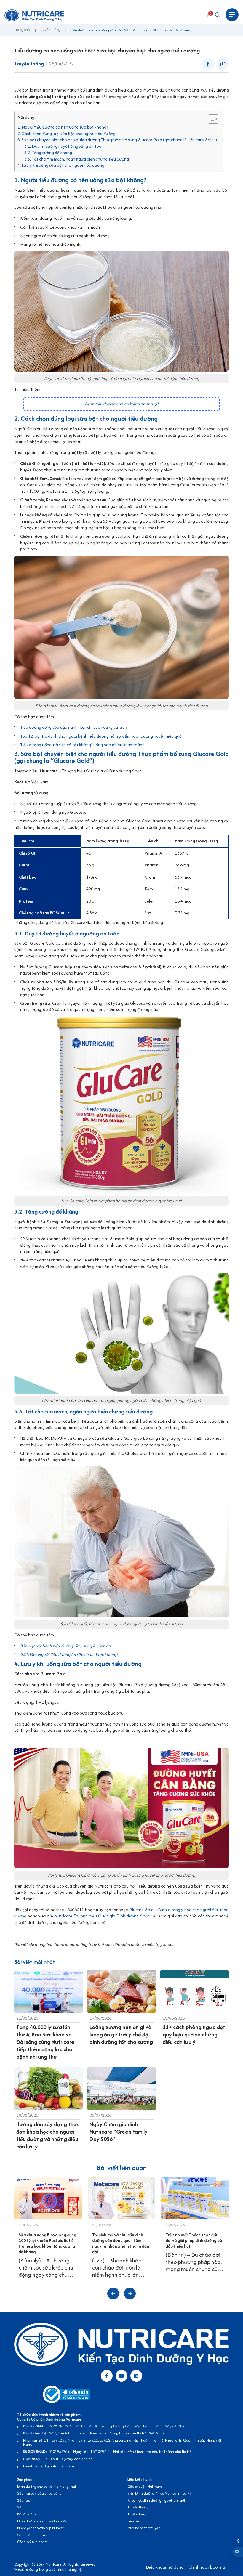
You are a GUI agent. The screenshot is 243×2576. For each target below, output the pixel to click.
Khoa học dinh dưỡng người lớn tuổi (156, 2500)
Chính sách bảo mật (208, 2567)
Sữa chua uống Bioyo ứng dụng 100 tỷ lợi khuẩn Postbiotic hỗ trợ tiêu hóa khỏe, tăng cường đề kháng (47, 2243)
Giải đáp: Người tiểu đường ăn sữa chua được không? (69, 1654)
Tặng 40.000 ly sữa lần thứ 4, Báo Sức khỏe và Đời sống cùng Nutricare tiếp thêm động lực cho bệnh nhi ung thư (45, 2042)
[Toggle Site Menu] (232, 15)
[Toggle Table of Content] (210, 119)
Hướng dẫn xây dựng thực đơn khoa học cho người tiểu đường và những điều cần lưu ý (48, 2135)
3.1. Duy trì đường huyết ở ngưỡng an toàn (64, 146)
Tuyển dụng (137, 2514)
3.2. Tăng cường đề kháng (48, 153)
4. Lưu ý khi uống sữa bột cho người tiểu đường (61, 165)
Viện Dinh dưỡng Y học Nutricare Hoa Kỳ (159, 2493)
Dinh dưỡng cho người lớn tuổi (42, 2521)
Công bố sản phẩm (32, 2542)
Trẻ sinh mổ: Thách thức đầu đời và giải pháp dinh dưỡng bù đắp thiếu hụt (194, 2240)
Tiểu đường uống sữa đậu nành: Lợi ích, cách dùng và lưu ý (74, 727)
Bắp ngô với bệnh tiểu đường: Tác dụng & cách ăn (65, 1646)
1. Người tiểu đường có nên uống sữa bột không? (63, 127)
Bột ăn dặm (27, 2514)
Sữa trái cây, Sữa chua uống (39, 2493)
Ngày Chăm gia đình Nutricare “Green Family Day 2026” (119, 2132)
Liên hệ (133, 2521)
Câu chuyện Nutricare (145, 2486)
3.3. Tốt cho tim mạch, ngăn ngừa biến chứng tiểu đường (77, 159)
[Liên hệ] (238, 2541)
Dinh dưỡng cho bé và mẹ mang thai (47, 2486)
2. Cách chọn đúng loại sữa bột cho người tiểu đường (67, 134)
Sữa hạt (24, 2507)
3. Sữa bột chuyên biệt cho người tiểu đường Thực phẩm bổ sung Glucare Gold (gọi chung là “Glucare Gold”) (117, 140)
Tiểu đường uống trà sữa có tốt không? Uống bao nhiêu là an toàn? (82, 745)
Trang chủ (22, 30)
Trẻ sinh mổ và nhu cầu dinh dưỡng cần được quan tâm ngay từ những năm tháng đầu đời (121, 2243)
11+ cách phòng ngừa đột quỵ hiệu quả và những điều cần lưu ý (194, 2035)
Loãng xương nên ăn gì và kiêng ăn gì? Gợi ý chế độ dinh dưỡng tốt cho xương (121, 2035)
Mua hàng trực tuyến (144, 2528)
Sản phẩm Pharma (32, 2535)
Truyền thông (50, 30)
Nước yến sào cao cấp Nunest (40, 2528)
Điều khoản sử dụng (165, 2567)
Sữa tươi (24, 2500)
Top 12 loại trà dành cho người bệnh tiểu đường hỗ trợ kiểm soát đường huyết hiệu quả (101, 736)
